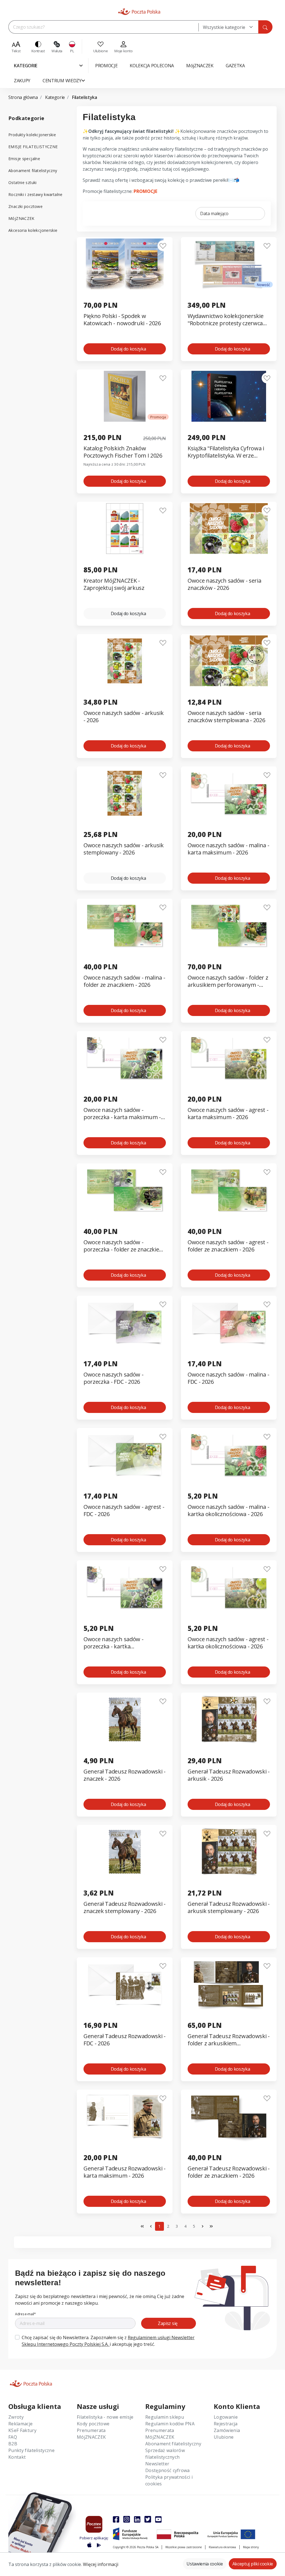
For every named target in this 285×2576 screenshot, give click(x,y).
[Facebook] (116, 2519)
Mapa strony (251, 2547)
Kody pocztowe (93, 2424)
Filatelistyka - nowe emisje (105, 2417)
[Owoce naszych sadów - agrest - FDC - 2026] (125, 1455)
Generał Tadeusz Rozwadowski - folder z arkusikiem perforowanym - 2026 (229, 2040)
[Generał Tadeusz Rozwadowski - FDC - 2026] (125, 1984)
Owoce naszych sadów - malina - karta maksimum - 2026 (228, 849)
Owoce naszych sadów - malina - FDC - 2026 (228, 1378)
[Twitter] (148, 2519)
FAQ (13, 2437)
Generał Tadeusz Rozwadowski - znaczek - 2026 (125, 1775)
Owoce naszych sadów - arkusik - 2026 (124, 717)
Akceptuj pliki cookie (253, 2564)
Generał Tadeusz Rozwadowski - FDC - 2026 (125, 2040)
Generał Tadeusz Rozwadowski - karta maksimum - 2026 (125, 2172)
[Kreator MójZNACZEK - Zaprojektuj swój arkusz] (125, 529)
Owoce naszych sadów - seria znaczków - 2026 (224, 584)
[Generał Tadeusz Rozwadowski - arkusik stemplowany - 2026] (229, 1852)
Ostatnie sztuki (23, 182)
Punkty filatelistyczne (31, 2450)
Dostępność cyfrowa (168, 2470)
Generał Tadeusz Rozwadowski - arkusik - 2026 (229, 1775)
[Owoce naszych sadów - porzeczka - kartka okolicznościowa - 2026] (125, 1587)
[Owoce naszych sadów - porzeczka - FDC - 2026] (125, 1322)
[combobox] (228, 27)
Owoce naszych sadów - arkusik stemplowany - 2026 (124, 849)
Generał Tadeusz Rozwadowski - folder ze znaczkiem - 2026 (229, 2172)
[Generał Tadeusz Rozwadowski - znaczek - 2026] (125, 1719)
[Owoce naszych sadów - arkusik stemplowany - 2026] (125, 793)
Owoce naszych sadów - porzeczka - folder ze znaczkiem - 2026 (124, 1246)
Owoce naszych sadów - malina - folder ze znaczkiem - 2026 (124, 981)
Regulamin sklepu (165, 2417)
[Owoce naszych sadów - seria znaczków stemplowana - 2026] (229, 661)
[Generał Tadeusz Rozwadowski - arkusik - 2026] (229, 1719)
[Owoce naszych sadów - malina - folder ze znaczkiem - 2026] (125, 926)
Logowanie (226, 2417)
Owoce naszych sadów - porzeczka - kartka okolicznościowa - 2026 (113, 1643)
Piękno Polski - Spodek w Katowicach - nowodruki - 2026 (122, 320)
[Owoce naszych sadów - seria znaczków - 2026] (229, 529)
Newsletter (157, 2464)
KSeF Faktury (22, 2430)
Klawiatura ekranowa (222, 2547)
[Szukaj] (265, 27)
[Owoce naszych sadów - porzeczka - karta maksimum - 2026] (125, 1058)
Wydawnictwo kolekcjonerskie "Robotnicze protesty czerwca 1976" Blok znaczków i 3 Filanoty (228, 320)
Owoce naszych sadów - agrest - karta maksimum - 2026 (228, 1114)
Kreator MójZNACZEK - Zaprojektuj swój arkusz (114, 584)
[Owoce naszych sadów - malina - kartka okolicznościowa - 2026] (229, 1455)
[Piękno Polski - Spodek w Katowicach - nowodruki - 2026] (125, 264)
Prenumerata (91, 2430)
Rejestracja (226, 2424)
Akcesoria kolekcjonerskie (33, 230)
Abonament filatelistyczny (33, 171)
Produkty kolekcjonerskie (32, 135)
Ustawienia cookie (205, 2564)
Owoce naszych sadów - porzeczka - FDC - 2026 (113, 1378)
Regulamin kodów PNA (170, 2424)
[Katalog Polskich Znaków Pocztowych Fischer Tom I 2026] (125, 396)
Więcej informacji (101, 2564)
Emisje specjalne (24, 159)
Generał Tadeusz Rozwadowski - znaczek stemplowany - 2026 (125, 1907)
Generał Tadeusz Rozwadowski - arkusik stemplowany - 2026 (229, 1907)
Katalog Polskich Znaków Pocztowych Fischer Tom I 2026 (123, 452)
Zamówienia (227, 2430)
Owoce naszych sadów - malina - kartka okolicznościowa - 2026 (228, 1511)
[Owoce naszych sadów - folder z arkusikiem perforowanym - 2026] (229, 926)
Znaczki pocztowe (25, 206)
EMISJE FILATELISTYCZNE (33, 147)
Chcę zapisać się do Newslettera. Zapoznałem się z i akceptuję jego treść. (108, 2341)
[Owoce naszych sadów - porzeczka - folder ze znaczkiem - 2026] (125, 1190)
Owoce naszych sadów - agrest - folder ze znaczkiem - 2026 (228, 1246)
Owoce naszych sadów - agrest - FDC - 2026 (124, 1511)
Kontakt (17, 2457)
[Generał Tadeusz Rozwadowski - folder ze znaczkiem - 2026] (229, 2116)
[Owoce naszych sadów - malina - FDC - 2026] (229, 1322)
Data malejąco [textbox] (214, 213)
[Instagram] (127, 2519)
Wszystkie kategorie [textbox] (224, 27)
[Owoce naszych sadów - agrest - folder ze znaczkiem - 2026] (229, 1190)
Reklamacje (20, 2424)
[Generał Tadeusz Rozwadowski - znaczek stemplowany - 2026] (125, 1852)
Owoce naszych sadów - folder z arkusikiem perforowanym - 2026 (228, 981)
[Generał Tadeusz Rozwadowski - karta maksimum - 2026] (125, 2116)
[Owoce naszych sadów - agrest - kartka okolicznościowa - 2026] (229, 1587)
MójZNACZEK (21, 218)
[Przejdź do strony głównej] (139, 12)
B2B (13, 2444)
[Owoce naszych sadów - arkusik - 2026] (125, 661)
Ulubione (224, 2437)
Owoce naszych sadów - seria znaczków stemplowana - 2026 (226, 717)
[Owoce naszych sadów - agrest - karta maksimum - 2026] (229, 1058)
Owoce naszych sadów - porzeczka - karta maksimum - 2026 (122, 1114)
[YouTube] (158, 2519)
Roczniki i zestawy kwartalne (35, 194)
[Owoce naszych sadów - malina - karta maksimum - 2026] (229, 793)
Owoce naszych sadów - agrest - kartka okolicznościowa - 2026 (228, 1643)
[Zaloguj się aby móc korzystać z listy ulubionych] (163, 246)
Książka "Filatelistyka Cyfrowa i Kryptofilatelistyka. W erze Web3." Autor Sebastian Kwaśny (228, 452)
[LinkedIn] (137, 2519)
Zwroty (16, 2417)
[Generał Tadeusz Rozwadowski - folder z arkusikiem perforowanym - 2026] (229, 1984)
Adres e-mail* (25, 2314)
